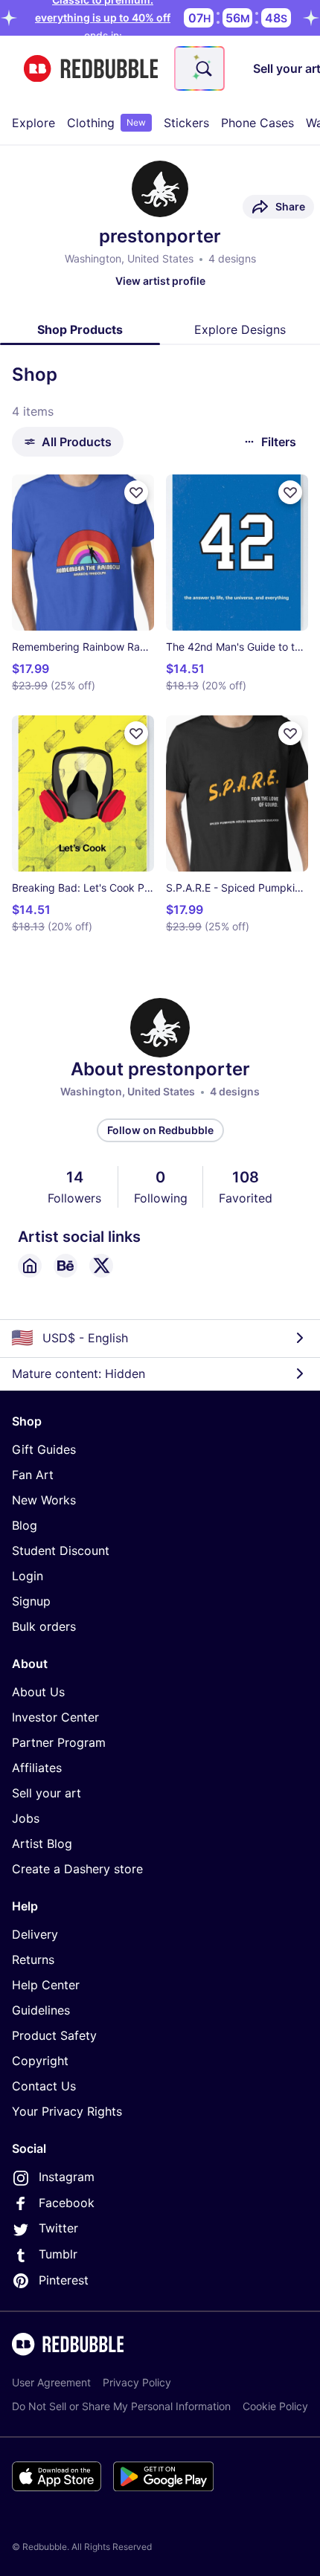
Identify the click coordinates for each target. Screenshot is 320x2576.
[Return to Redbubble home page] (91, 69)
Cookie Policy (275, 2406)
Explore (33, 123)
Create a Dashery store (77, 1869)
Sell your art (47, 1793)
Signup (31, 1601)
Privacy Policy (137, 2382)
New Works (44, 1500)
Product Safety (54, 2035)
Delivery (35, 1934)
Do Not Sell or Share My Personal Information (121, 2406)
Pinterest (64, 2280)
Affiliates (37, 1768)
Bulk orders (44, 1626)
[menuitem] (33, 123)
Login (28, 1576)
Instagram (67, 2177)
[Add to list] (136, 492)
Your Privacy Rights (67, 2111)
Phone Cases (257, 123)
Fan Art (33, 1475)
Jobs (26, 1818)
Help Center (46, 1985)
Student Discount (61, 1551)
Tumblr (58, 2254)
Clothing (106, 123)
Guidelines (41, 2010)
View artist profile (160, 281)
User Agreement (51, 2382)
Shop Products (80, 329)
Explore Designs (240, 329)
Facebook (67, 2203)
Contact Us (44, 2086)
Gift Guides (44, 1449)
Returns (33, 1960)
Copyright (40, 2061)
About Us (38, 1692)
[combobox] (199, 68)
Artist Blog (42, 1844)
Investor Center (55, 1717)
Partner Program (59, 1742)
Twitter (58, 2228)
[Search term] (202, 68)
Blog (25, 1525)
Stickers (186, 123)
